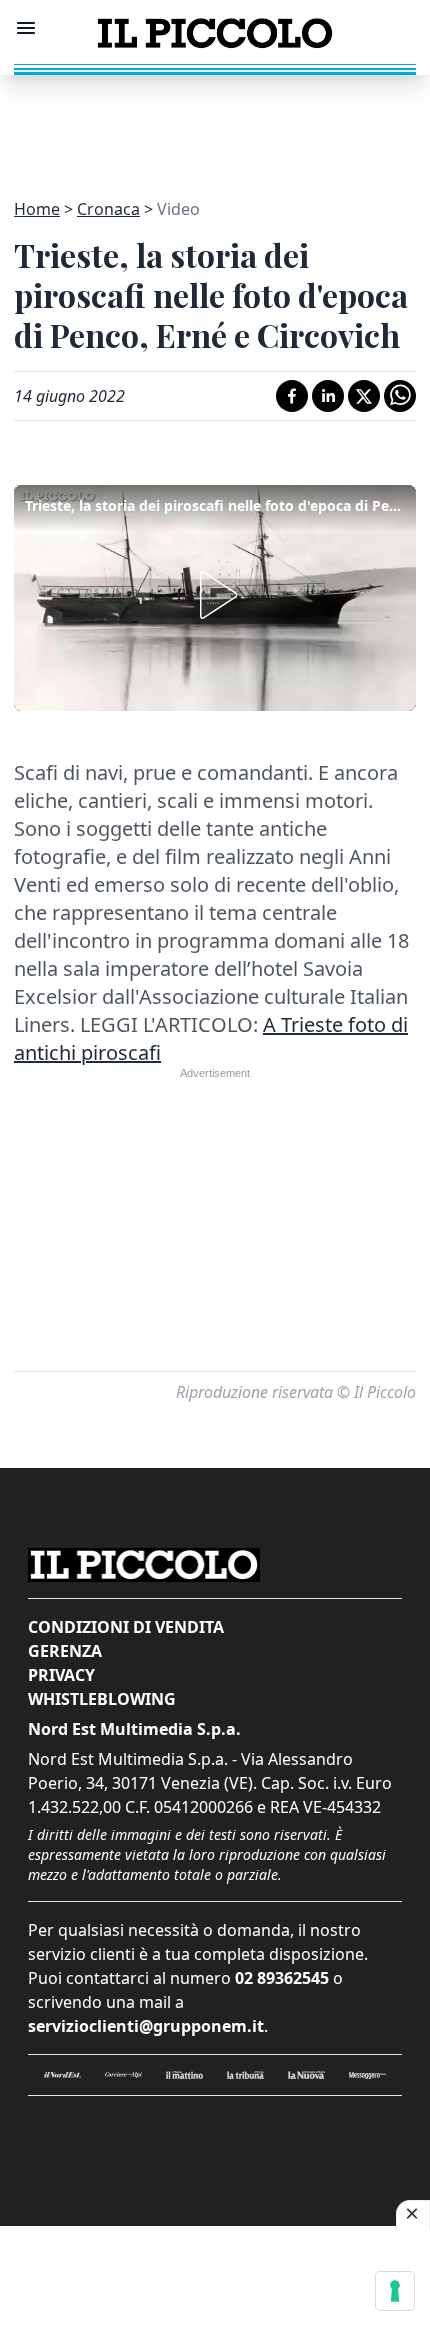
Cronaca (108, 209)
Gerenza (65, 1651)
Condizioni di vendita (126, 1627)
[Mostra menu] (26, 28)
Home (37, 209)
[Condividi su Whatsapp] (400, 396)
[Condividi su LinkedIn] (328, 396)
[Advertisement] (215, 125)
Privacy (61, 1675)
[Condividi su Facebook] (292, 396)
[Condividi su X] (364, 396)
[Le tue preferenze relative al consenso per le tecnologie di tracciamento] (395, 2291)
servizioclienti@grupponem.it (146, 2026)
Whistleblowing (102, 1699)
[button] (215, 595)
